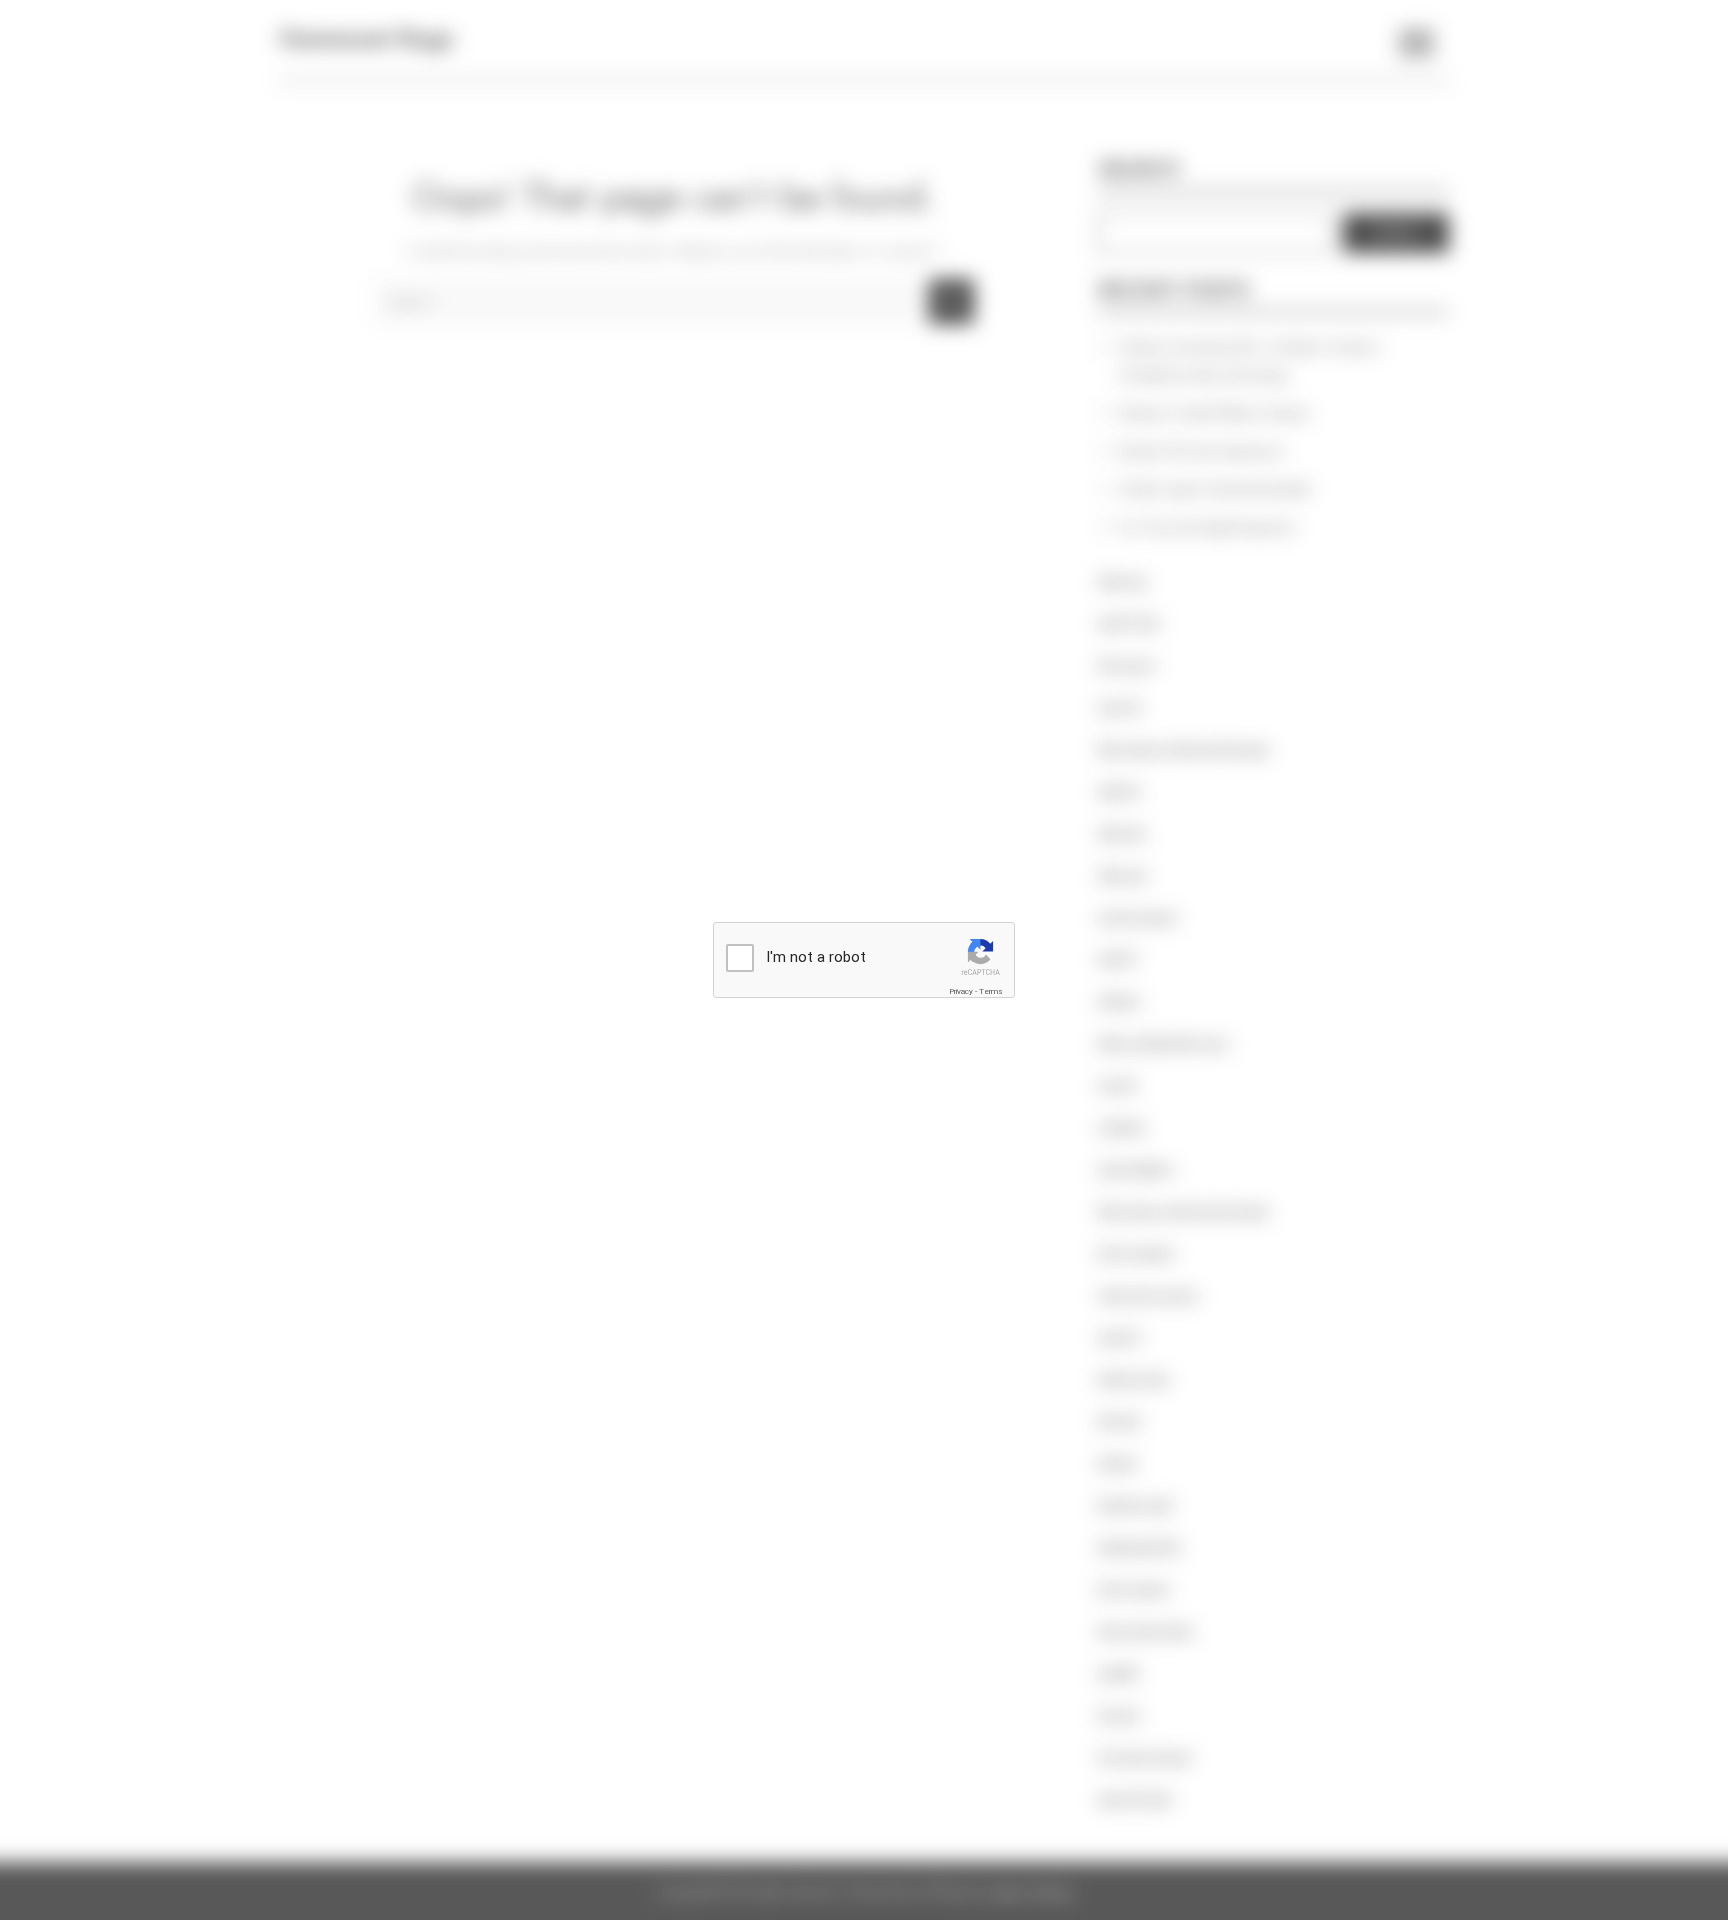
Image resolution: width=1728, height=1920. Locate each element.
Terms (991, 991)
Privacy (961, 991)
